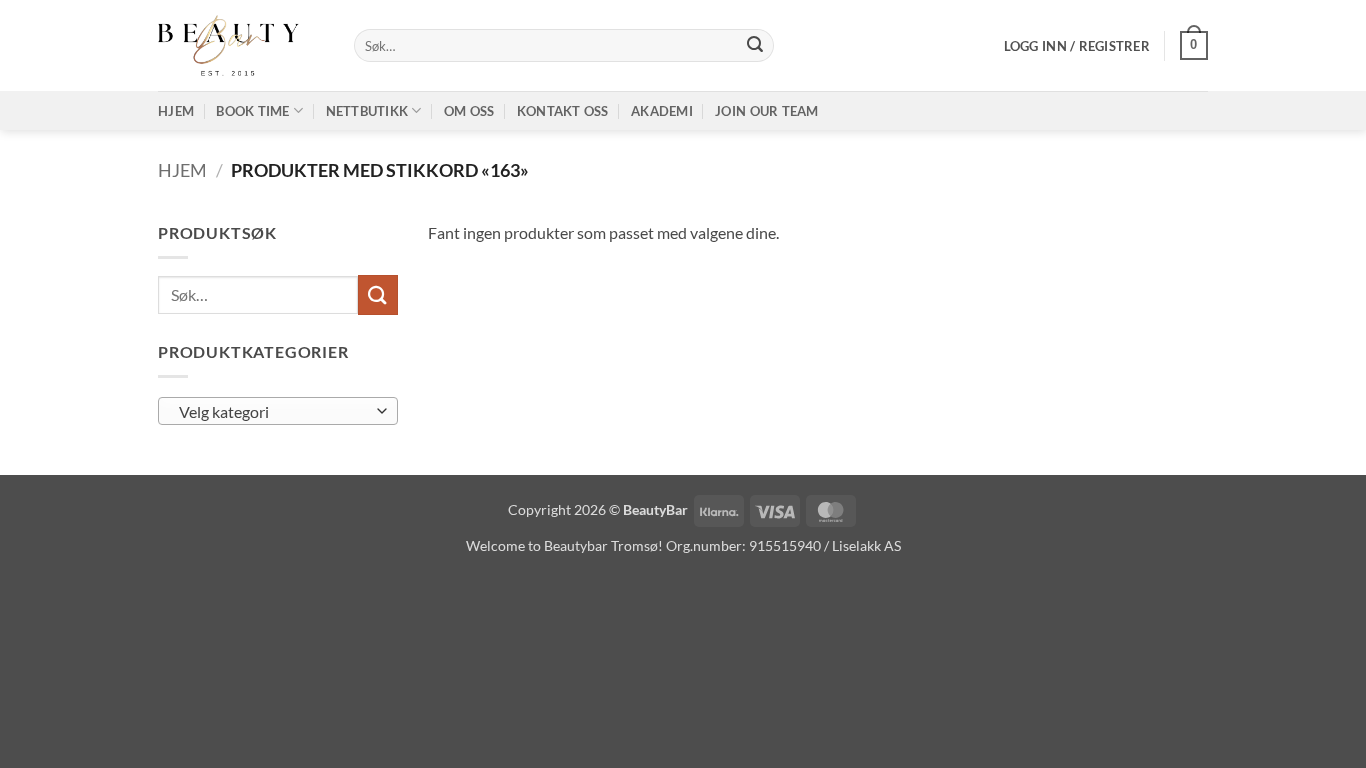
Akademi (662, 111)
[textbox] (273, 412)
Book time (252, 111)
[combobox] (278, 411)
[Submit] (755, 46)
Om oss (469, 111)
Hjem (176, 111)
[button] (1077, 46)
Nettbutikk (367, 111)
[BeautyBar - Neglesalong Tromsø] (241, 45)
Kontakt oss (563, 111)
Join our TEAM (766, 111)
